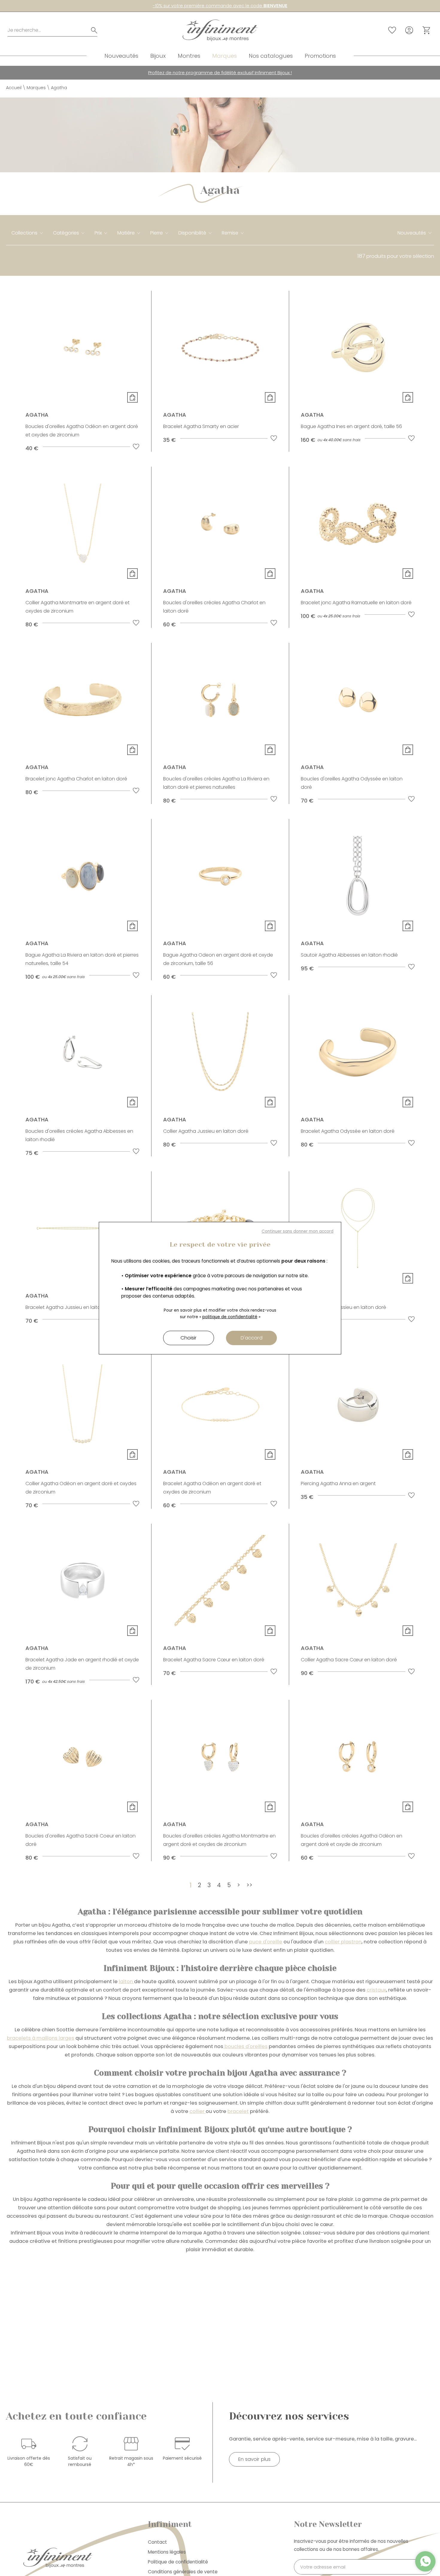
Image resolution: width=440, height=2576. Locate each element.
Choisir (189, 1338)
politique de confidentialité (230, 1317)
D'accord (252, 1338)
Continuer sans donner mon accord (298, 1231)
